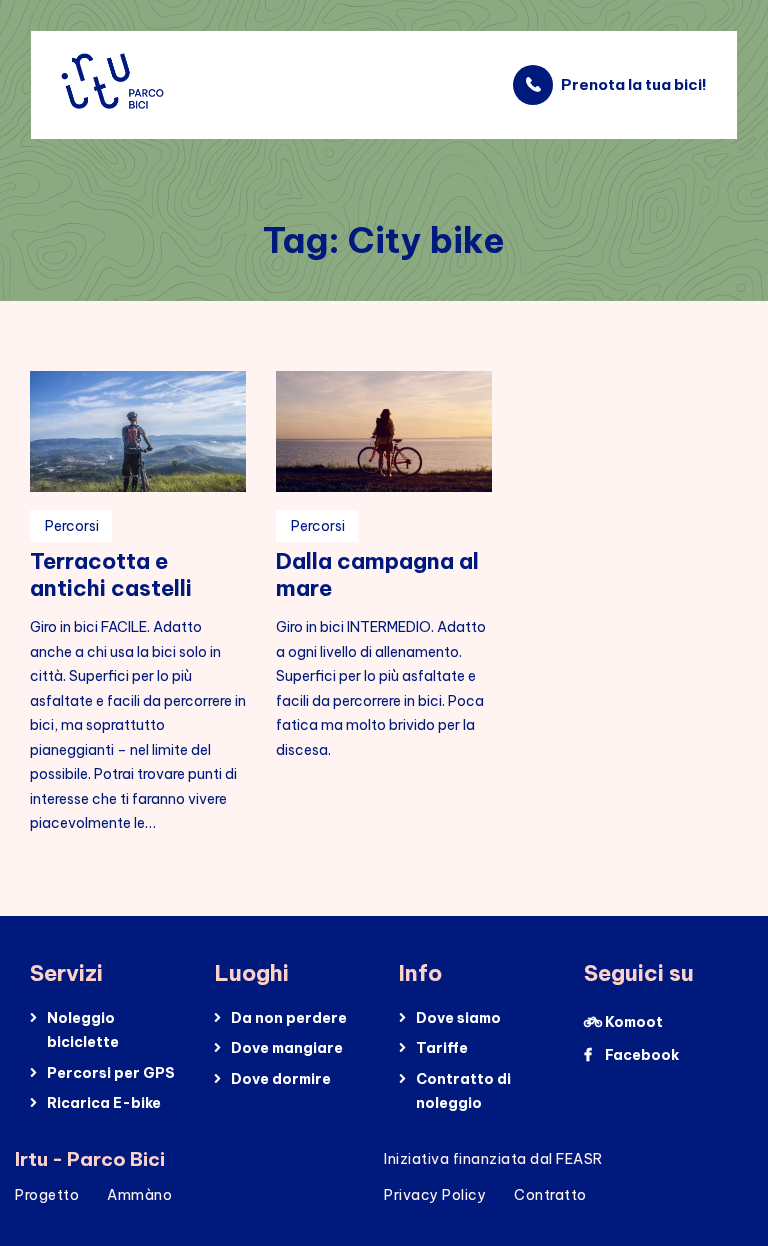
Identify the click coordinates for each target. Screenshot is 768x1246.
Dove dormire (281, 1079)
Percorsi (72, 526)
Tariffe (442, 1048)
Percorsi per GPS (111, 1073)
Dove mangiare (287, 1048)
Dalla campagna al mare (377, 574)
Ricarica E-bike (104, 1103)
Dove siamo (458, 1018)
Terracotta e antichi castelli (111, 574)
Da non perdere (289, 1018)
